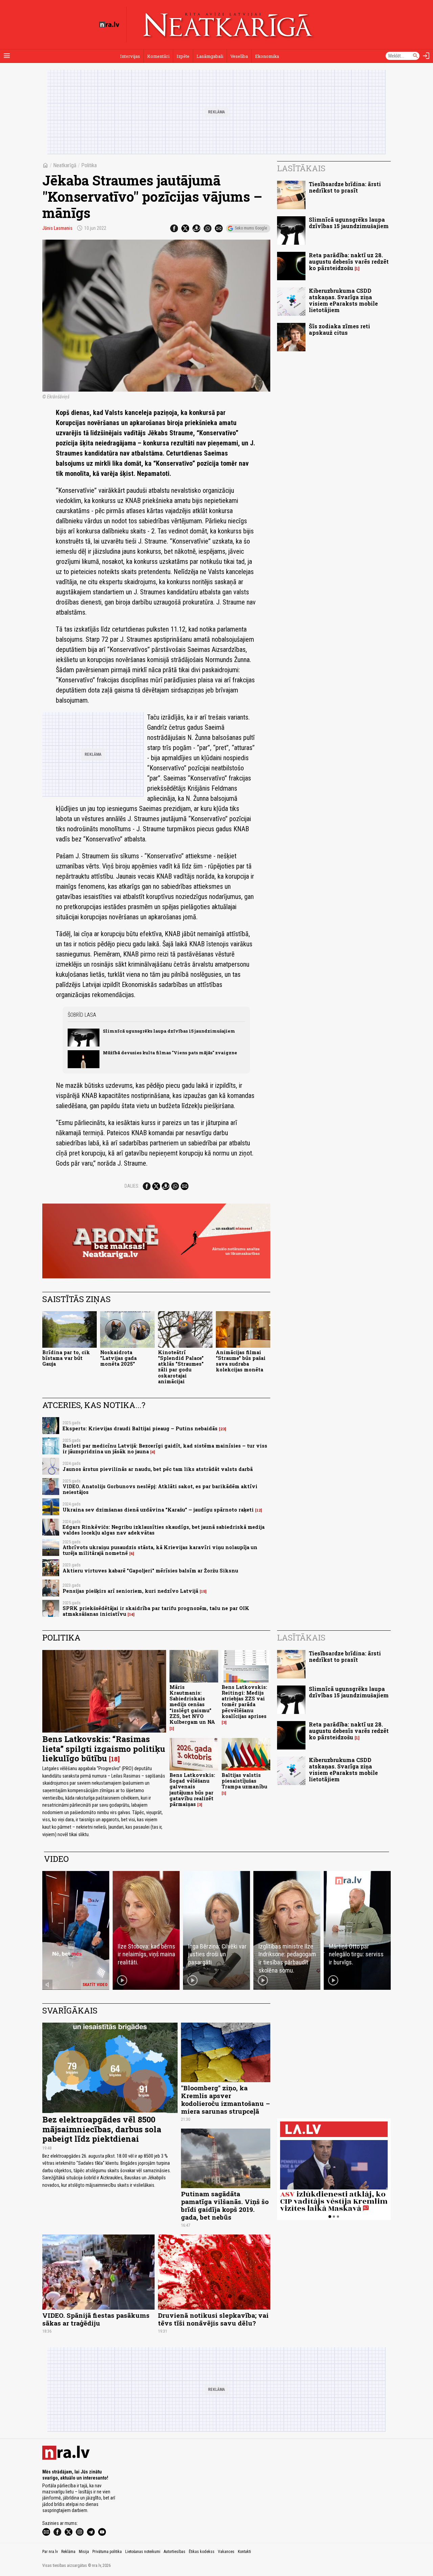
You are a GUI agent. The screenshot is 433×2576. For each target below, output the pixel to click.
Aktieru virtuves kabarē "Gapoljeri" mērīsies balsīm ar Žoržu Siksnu (150, 1571)
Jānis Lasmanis (57, 228)
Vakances (226, 2552)
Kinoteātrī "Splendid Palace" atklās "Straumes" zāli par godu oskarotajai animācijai (181, 1367)
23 (223, 1429)
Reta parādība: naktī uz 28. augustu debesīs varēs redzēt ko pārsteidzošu (349, 261)
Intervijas (130, 56)
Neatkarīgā (65, 165)
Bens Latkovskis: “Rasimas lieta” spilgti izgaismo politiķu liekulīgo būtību (104, 1749)
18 (114, 1759)
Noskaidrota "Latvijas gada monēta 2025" (118, 1358)
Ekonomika (267, 56)
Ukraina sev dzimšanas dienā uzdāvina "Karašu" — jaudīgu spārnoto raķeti (158, 1510)
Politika (89, 165)
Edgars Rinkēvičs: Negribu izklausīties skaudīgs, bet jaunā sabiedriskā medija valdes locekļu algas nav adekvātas (164, 1530)
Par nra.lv (50, 2552)
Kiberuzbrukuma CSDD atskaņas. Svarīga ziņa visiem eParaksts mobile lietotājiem (343, 300)
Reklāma (68, 2552)
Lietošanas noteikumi (143, 2552)
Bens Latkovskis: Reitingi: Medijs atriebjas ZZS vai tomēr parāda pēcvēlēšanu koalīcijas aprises (244, 1702)
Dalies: (132, 1186)
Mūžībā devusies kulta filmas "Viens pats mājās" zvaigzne (170, 1053)
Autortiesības (175, 2552)
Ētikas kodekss (202, 2552)
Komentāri (158, 56)
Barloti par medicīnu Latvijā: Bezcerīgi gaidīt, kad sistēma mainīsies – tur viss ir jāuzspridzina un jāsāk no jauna (165, 1449)
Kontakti (244, 2552)
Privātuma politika (107, 2552)
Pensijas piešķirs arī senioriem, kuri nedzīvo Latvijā (130, 1591)
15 (203, 1591)
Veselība (239, 56)
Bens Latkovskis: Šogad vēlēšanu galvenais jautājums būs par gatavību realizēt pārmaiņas (192, 1790)
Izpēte (183, 56)
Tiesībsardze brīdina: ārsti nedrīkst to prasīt (345, 187)
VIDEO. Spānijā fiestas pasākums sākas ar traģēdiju (96, 2319)
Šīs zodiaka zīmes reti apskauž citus (339, 329)
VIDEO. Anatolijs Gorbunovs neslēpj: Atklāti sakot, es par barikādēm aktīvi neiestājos (160, 1489)
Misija (84, 2552)
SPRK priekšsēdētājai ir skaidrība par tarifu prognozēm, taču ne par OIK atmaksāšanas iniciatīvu (156, 1611)
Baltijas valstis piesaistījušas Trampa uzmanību (244, 1781)
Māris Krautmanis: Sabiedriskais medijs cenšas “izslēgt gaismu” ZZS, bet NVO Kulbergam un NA (192, 1705)
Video (56, 1859)
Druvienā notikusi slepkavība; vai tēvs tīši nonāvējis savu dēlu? (213, 2319)
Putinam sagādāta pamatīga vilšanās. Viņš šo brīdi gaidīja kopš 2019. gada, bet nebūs (225, 2205)
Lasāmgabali (210, 56)
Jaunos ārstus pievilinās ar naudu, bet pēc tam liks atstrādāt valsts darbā (158, 1469)
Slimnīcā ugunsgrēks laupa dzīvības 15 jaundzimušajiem (169, 1031)
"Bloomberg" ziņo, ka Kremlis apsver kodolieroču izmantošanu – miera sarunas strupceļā (225, 2099)
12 (259, 1510)
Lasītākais (301, 168)
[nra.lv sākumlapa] (109, 25)
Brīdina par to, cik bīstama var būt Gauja (66, 1358)
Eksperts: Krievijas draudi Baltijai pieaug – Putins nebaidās (140, 1428)
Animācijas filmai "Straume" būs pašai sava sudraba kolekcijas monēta (241, 1361)
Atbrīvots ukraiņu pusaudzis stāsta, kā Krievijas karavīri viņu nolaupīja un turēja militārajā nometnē (160, 1550)
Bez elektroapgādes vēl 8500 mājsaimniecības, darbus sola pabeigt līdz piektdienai (102, 2129)
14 (131, 1614)
